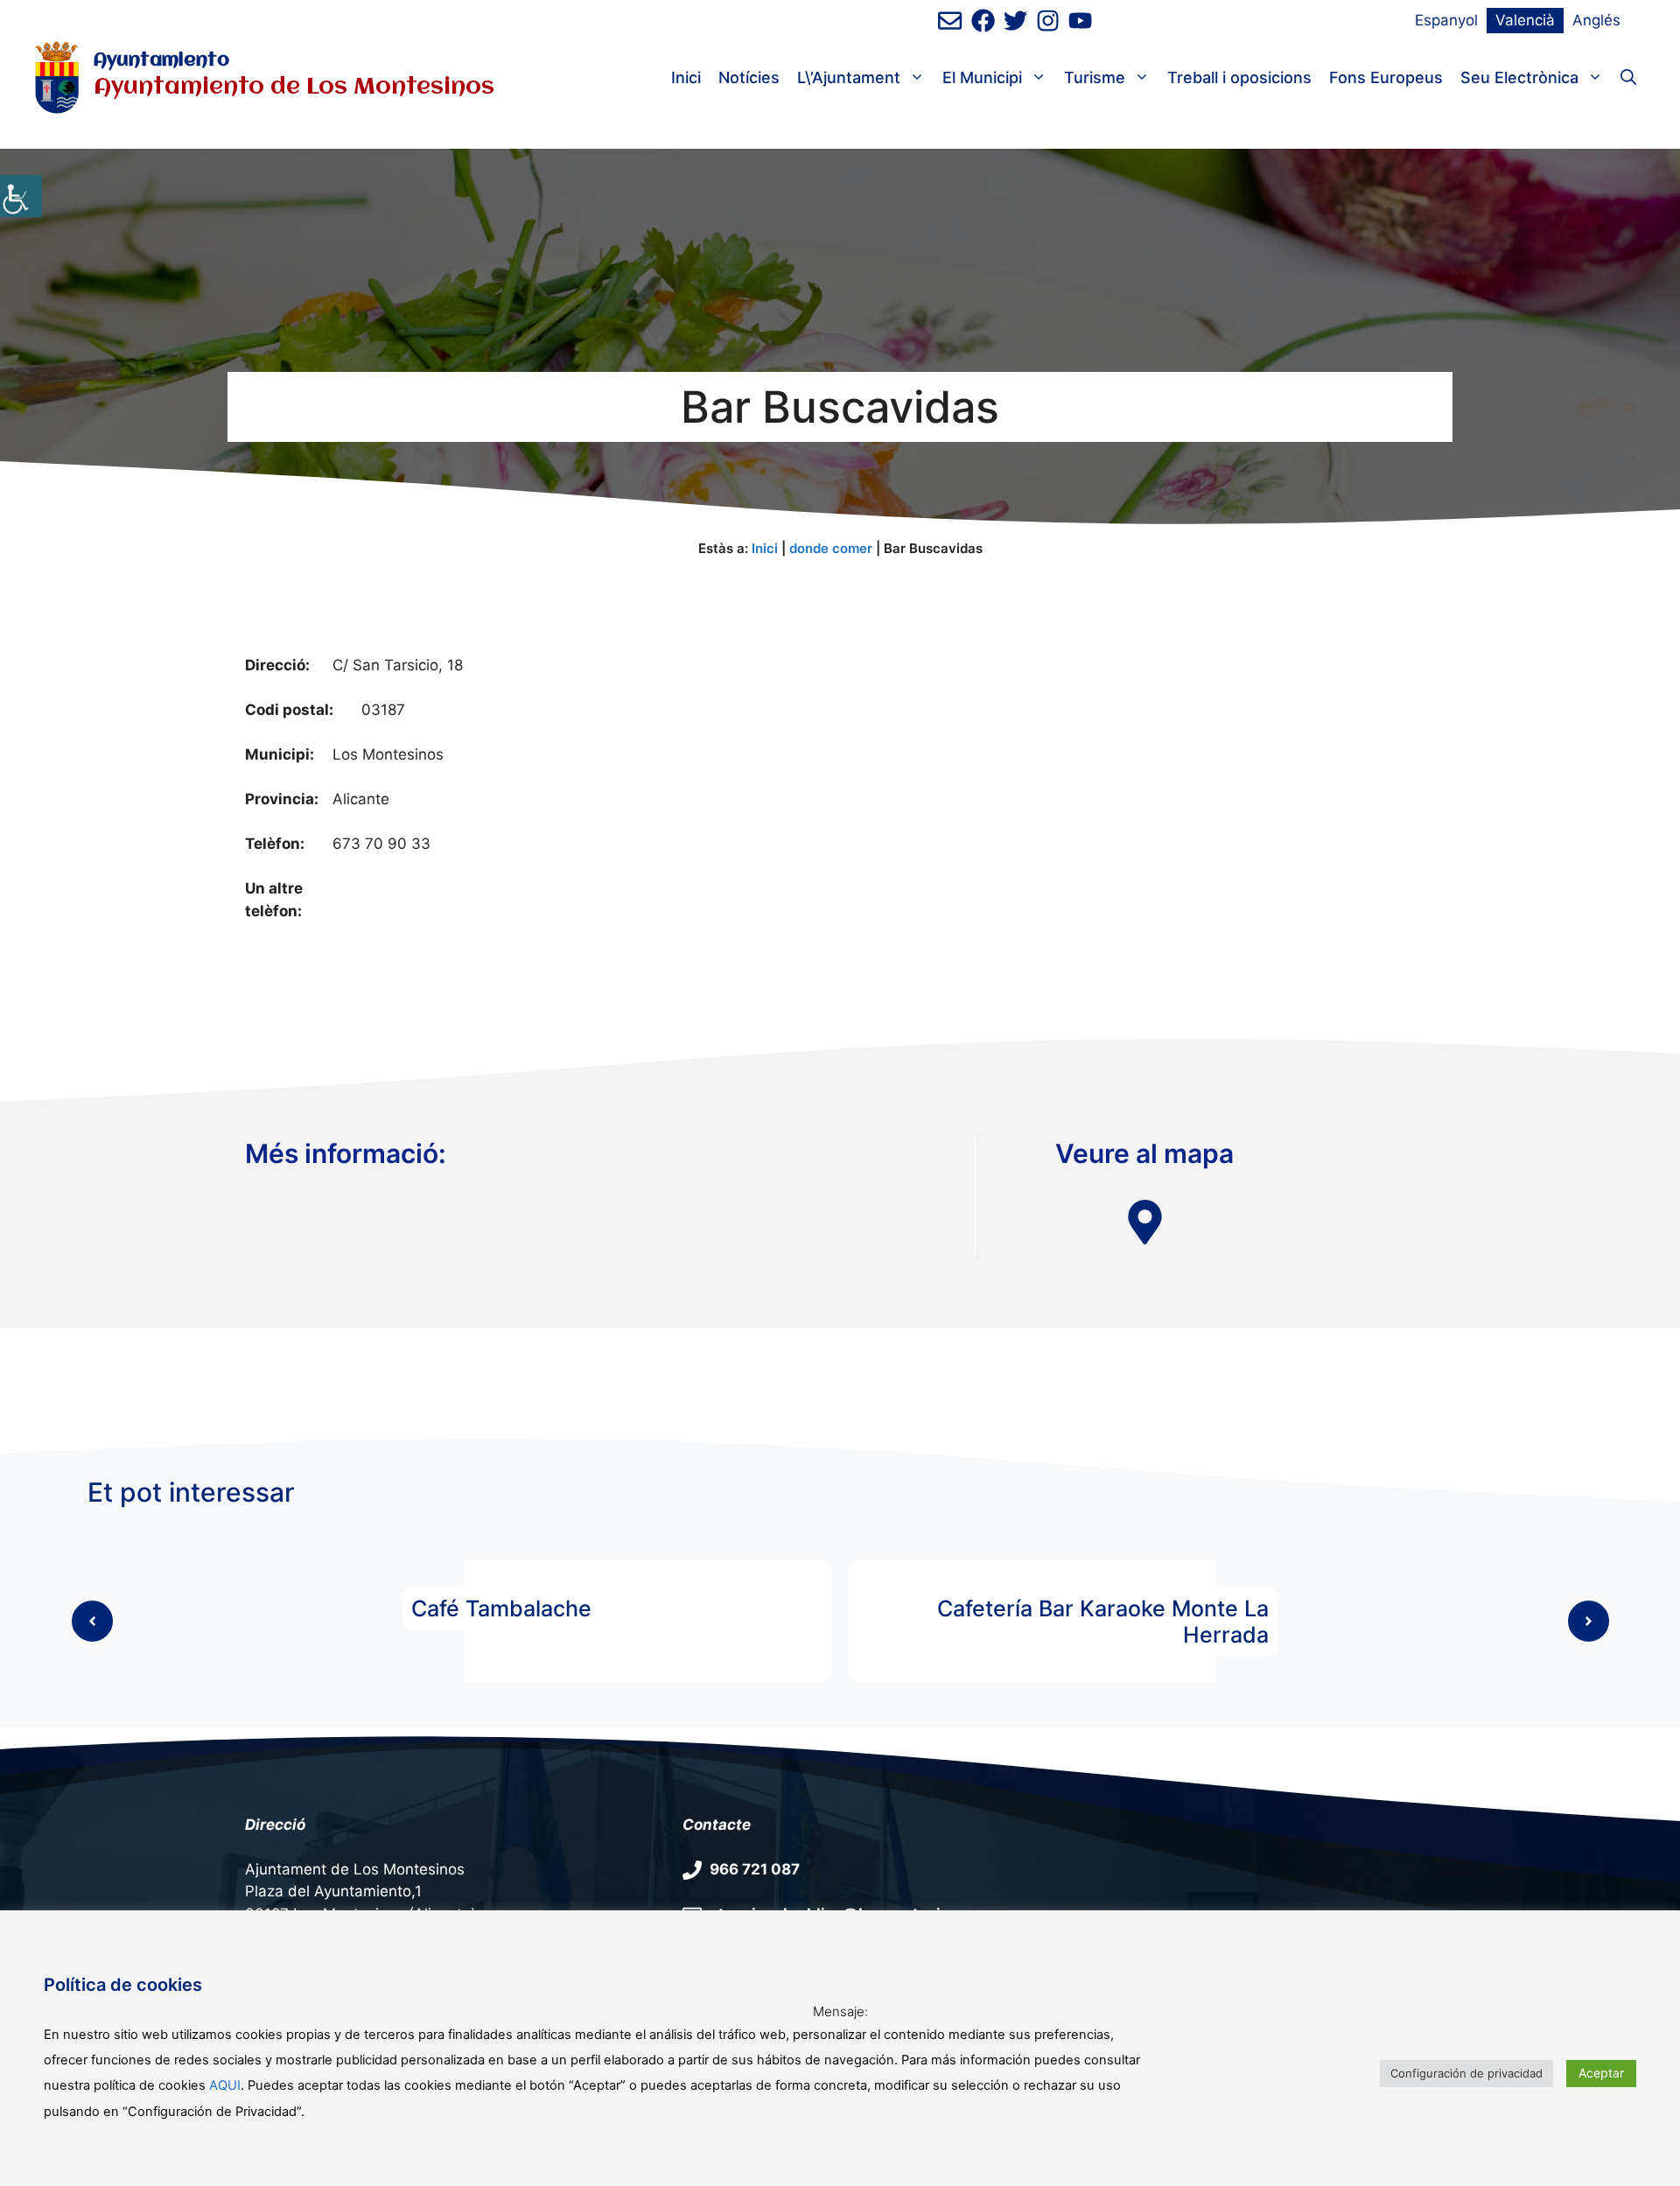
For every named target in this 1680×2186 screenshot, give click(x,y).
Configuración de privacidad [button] (1466, 2073)
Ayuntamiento (161, 61)
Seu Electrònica (1519, 77)
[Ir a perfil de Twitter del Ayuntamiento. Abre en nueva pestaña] (1015, 21)
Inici (686, 77)
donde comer (831, 548)
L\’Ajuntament (849, 77)
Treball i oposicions (1239, 77)
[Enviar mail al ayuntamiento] (950, 21)
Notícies (749, 77)
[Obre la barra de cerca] (1628, 78)
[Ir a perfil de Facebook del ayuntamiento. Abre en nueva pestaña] (983, 21)
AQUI (225, 2085)
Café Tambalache (501, 1608)
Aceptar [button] (1601, 2073)
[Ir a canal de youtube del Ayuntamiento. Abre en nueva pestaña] (1080, 21)
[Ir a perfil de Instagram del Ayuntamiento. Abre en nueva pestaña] (1048, 21)
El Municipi (982, 77)
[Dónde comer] (1145, 1222)
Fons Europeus (1386, 77)
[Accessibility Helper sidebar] (21, 196)
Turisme (1095, 77)
